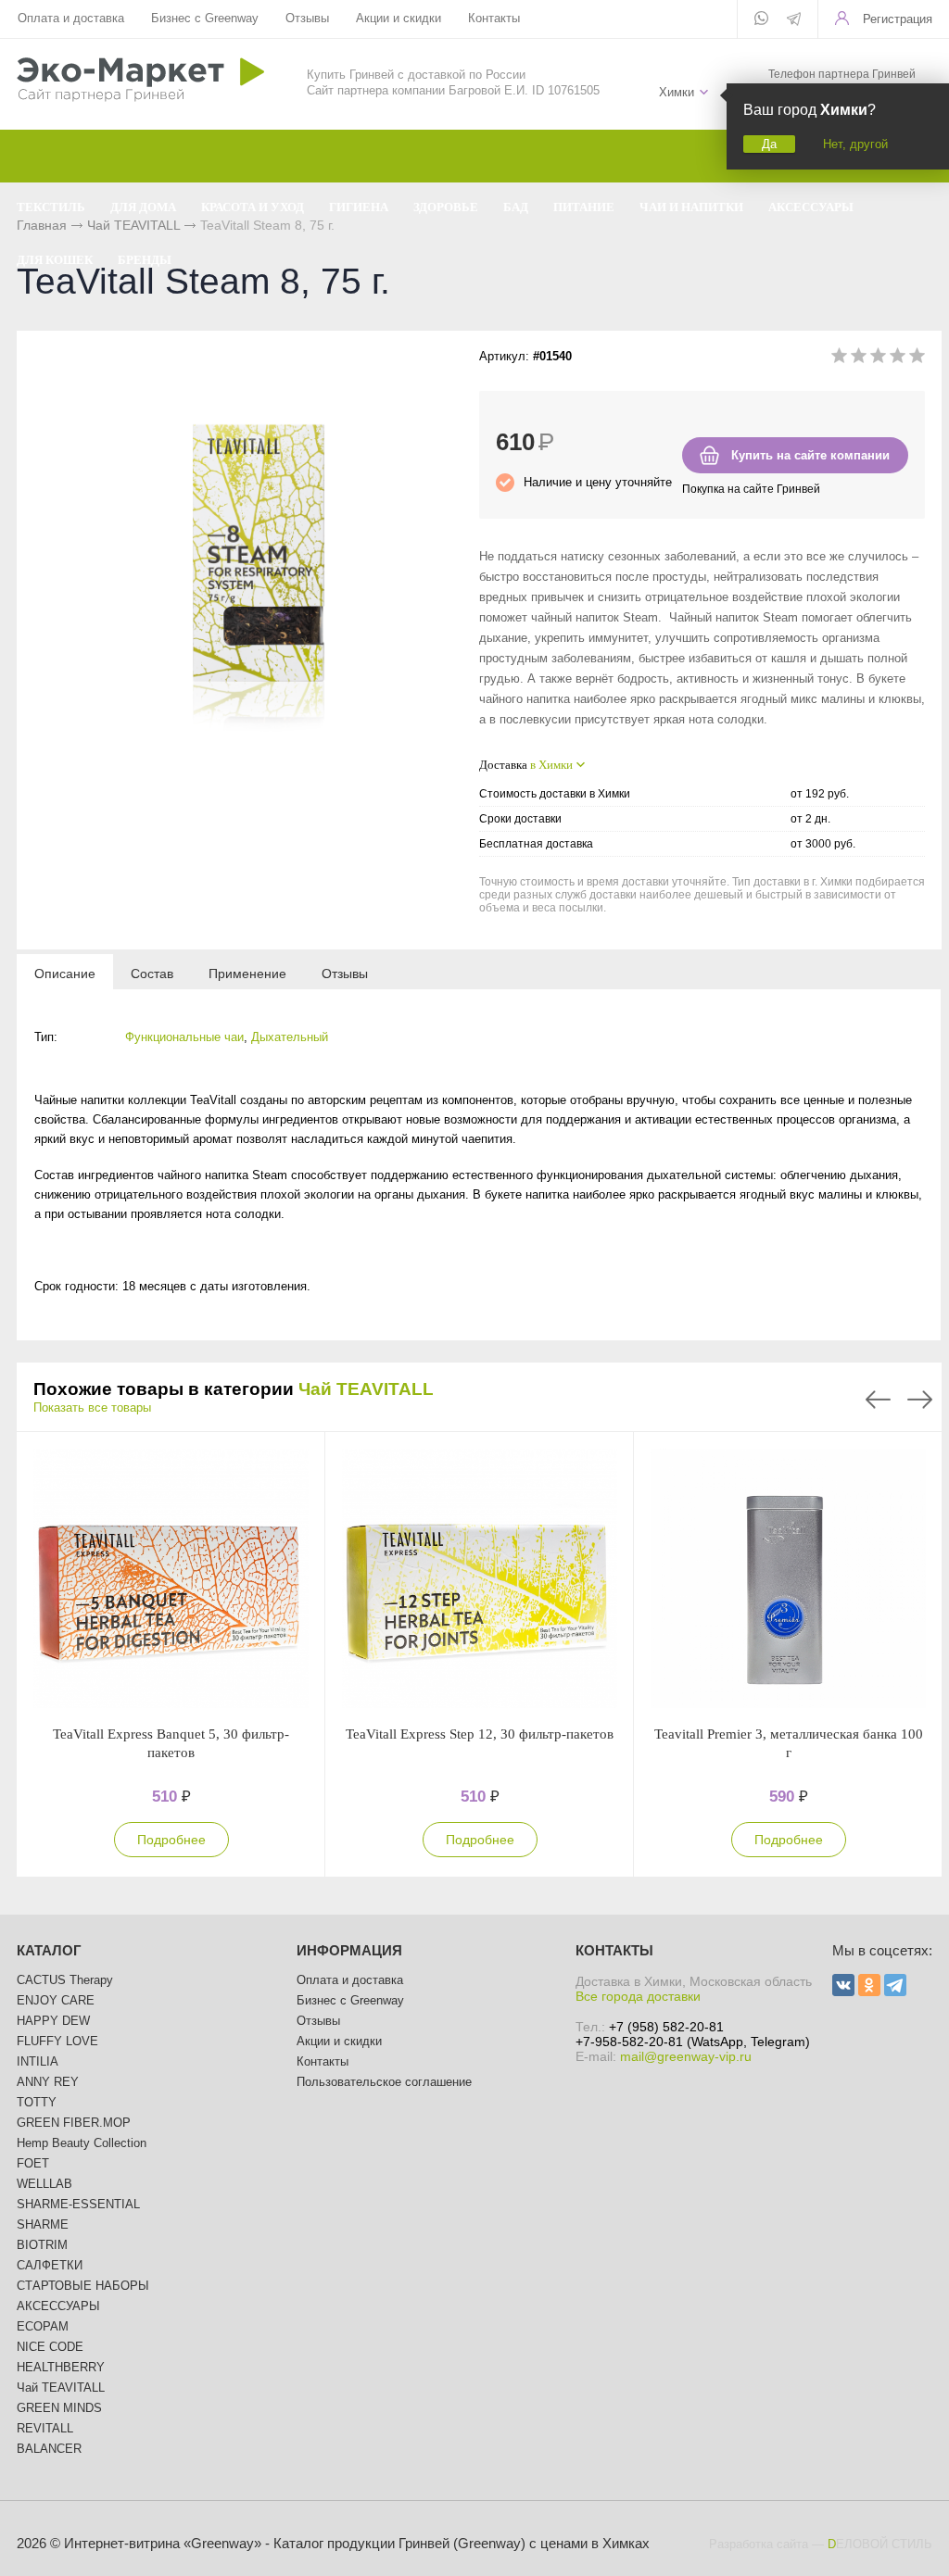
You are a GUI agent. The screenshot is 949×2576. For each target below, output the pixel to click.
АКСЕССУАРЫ (58, 2306)
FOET (33, 2163)
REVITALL (45, 2428)
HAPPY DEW (53, 2021)
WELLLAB (44, 2184)
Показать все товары (92, 1407)
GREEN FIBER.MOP (74, 2123)
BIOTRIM (42, 2245)
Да (769, 144)
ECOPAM (43, 2326)
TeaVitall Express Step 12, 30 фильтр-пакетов (480, 1734)
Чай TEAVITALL (366, 1389)
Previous (878, 1400)
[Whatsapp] (761, 19)
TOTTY (37, 2102)
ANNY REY (48, 2082)
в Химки (551, 765)
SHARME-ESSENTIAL (78, 2204)
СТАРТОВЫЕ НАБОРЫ (83, 2286)
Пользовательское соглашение (384, 2082)
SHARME (43, 2224)
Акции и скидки (399, 18)
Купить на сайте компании (810, 455)
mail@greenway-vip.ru (686, 2056)
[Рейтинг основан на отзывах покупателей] (878, 359)
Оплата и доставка (71, 18)
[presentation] (65, 973)
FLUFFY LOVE (57, 2041)
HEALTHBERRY (61, 2367)
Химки (677, 92)
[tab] (65, 973)
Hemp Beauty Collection (82, 2143)
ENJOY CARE (56, 2000)
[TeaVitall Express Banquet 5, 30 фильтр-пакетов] (171, 1578)
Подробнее (171, 1840)
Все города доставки (638, 1996)
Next (920, 1400)
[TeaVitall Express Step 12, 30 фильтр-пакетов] (480, 1578)
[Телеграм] (794, 20)
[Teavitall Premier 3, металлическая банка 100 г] (788, 1578)
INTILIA (38, 2061)
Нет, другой (855, 144)
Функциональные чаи (184, 1037)
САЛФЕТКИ (50, 2265)
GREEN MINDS (59, 2408)
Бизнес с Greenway (205, 18)
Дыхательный (290, 1037)
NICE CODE (50, 2347)
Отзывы (307, 18)
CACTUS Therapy (65, 1980)
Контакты (494, 18)
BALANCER (49, 2449)
